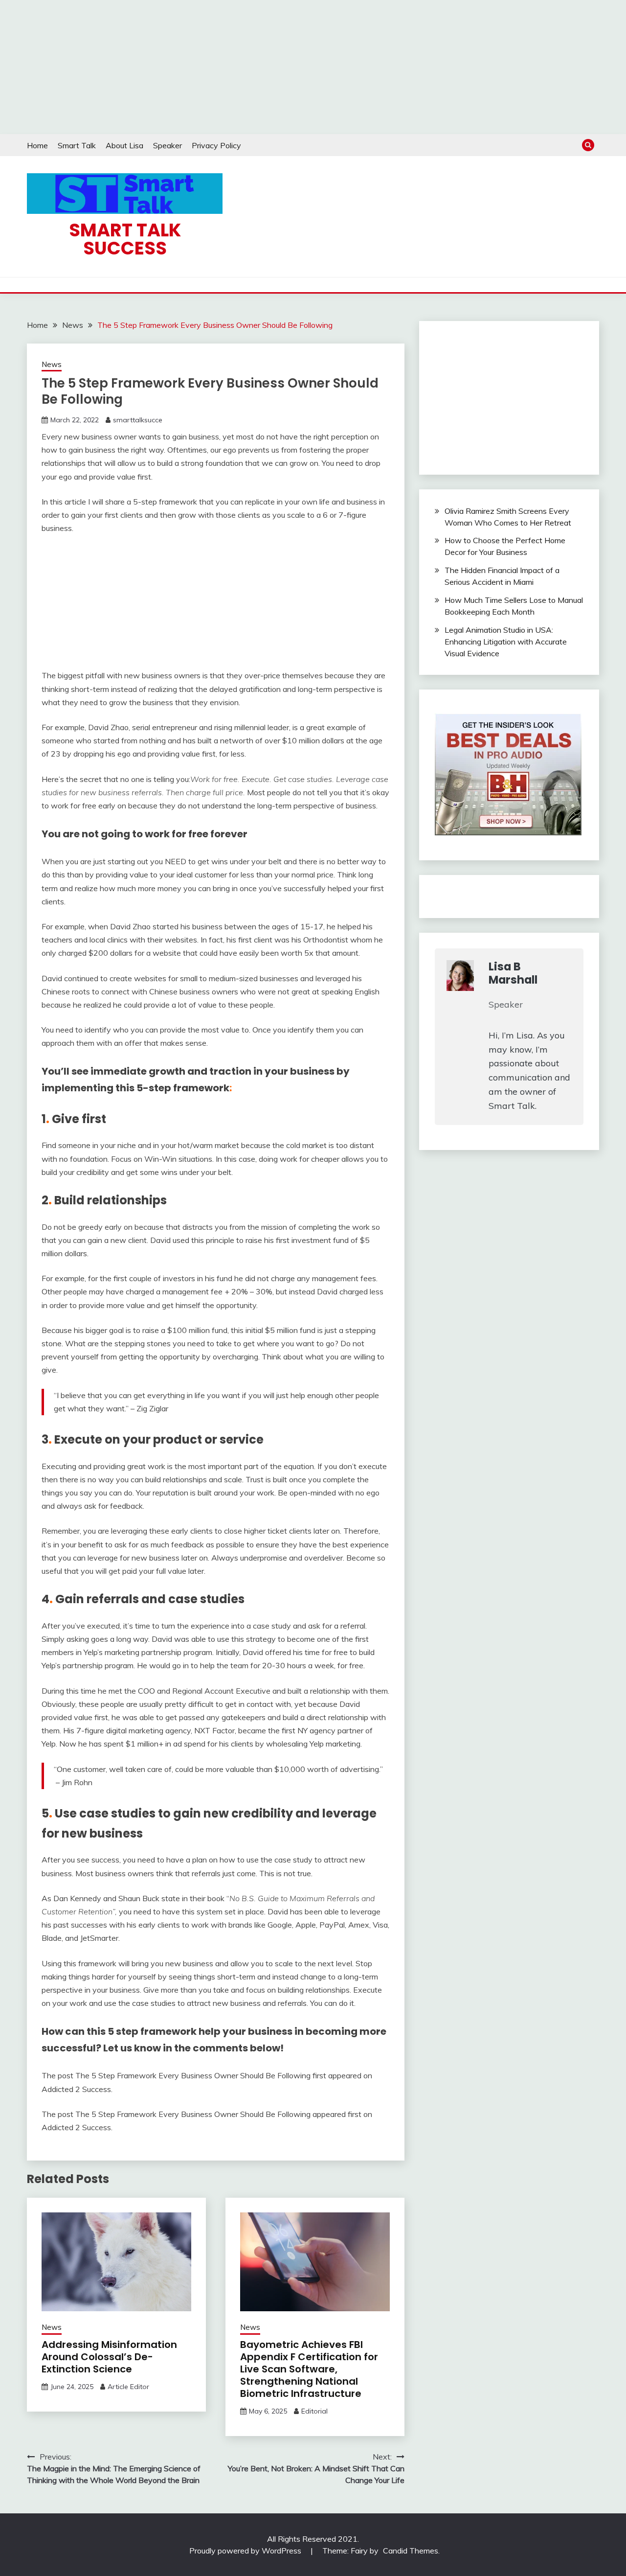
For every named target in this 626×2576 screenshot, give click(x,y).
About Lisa (124, 145)
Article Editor (128, 2387)
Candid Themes (411, 2551)
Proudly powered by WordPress (246, 2551)
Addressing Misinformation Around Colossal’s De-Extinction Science (109, 2357)
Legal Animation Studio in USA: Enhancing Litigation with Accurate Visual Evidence (506, 642)
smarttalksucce (138, 420)
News (52, 364)
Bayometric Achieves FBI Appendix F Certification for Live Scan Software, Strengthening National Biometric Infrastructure (309, 2369)
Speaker (168, 145)
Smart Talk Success (125, 239)
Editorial (314, 2411)
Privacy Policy (216, 145)
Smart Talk (77, 145)
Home (37, 145)
